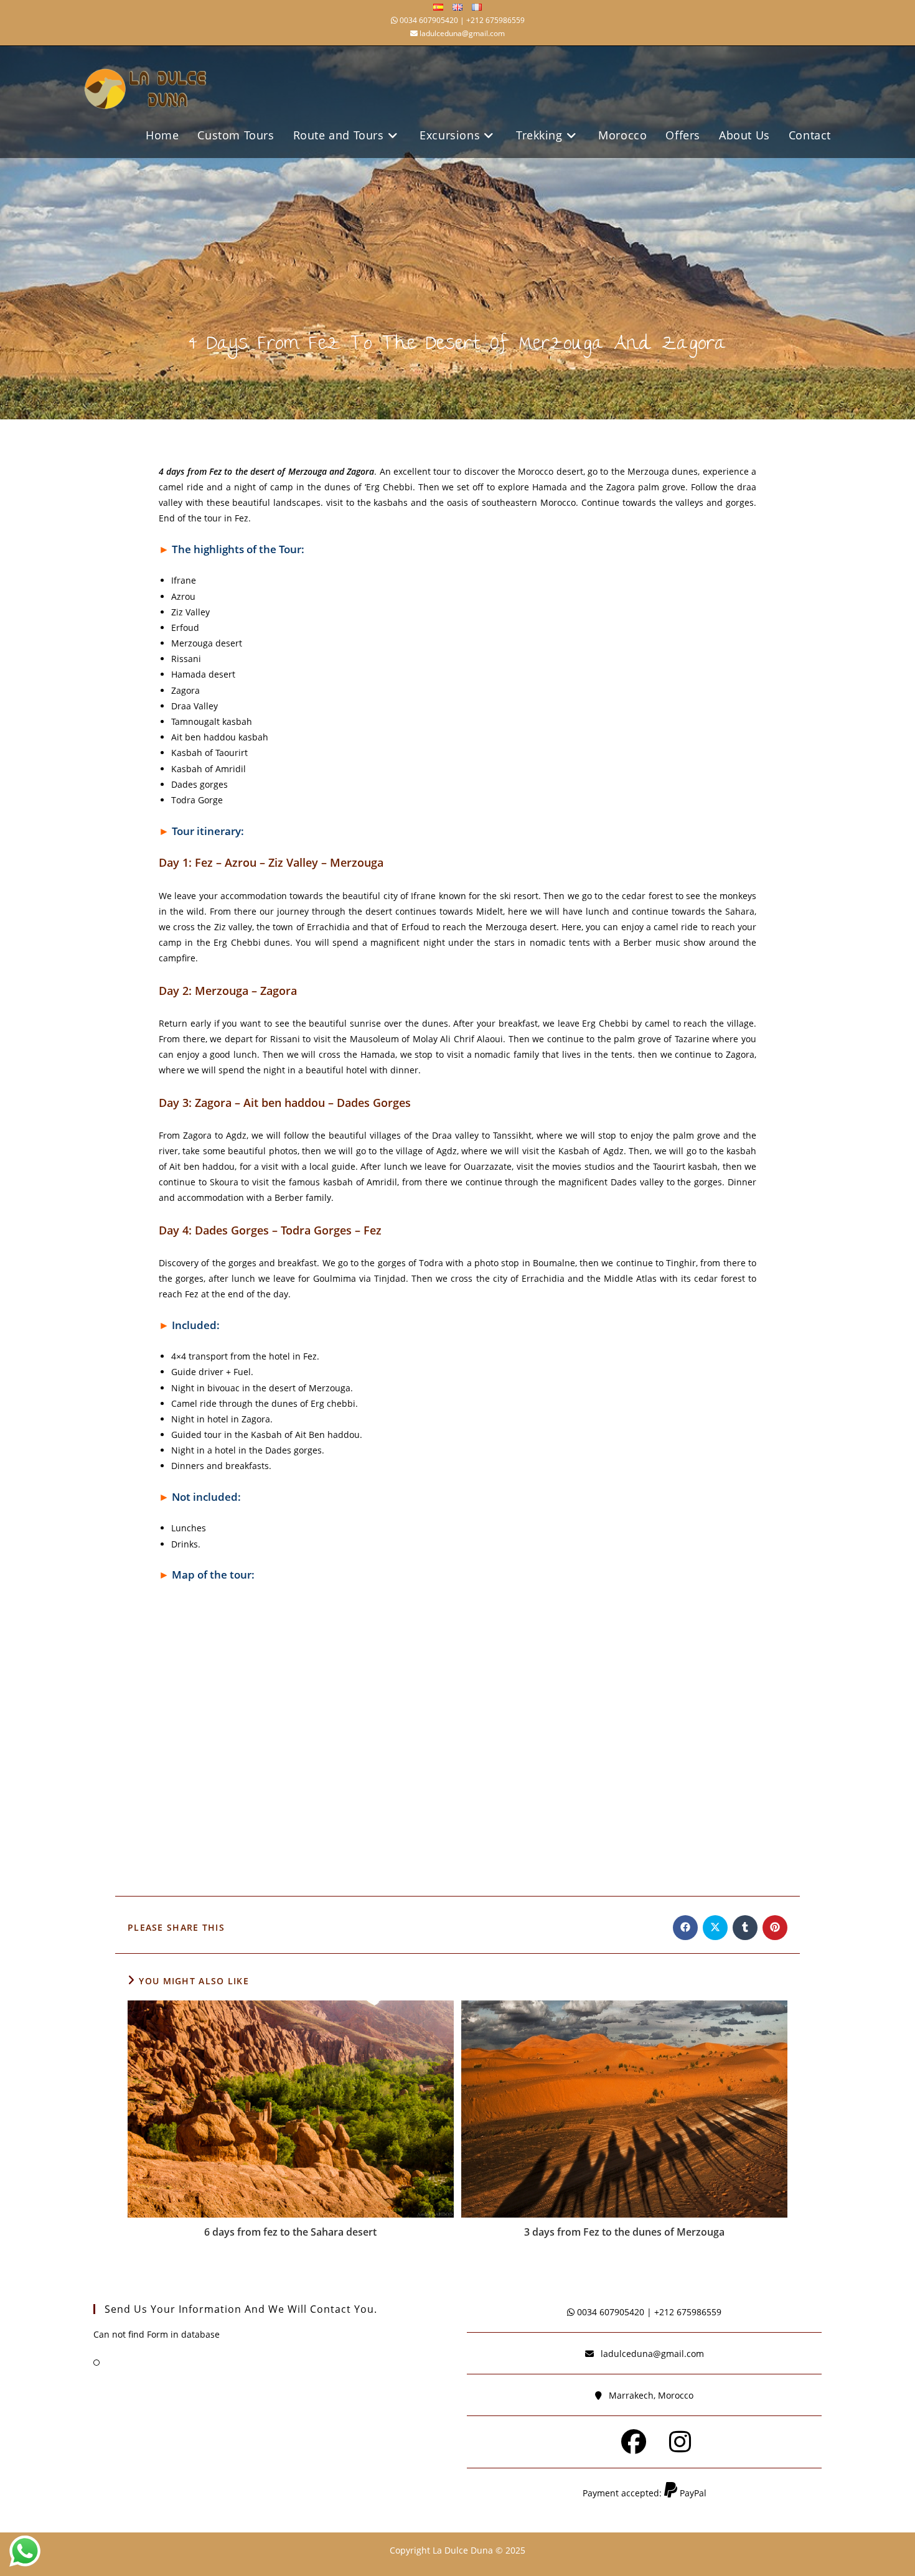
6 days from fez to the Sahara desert (290, 2232)
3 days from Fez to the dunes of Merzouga (624, 2232)
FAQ (114, 2363)
